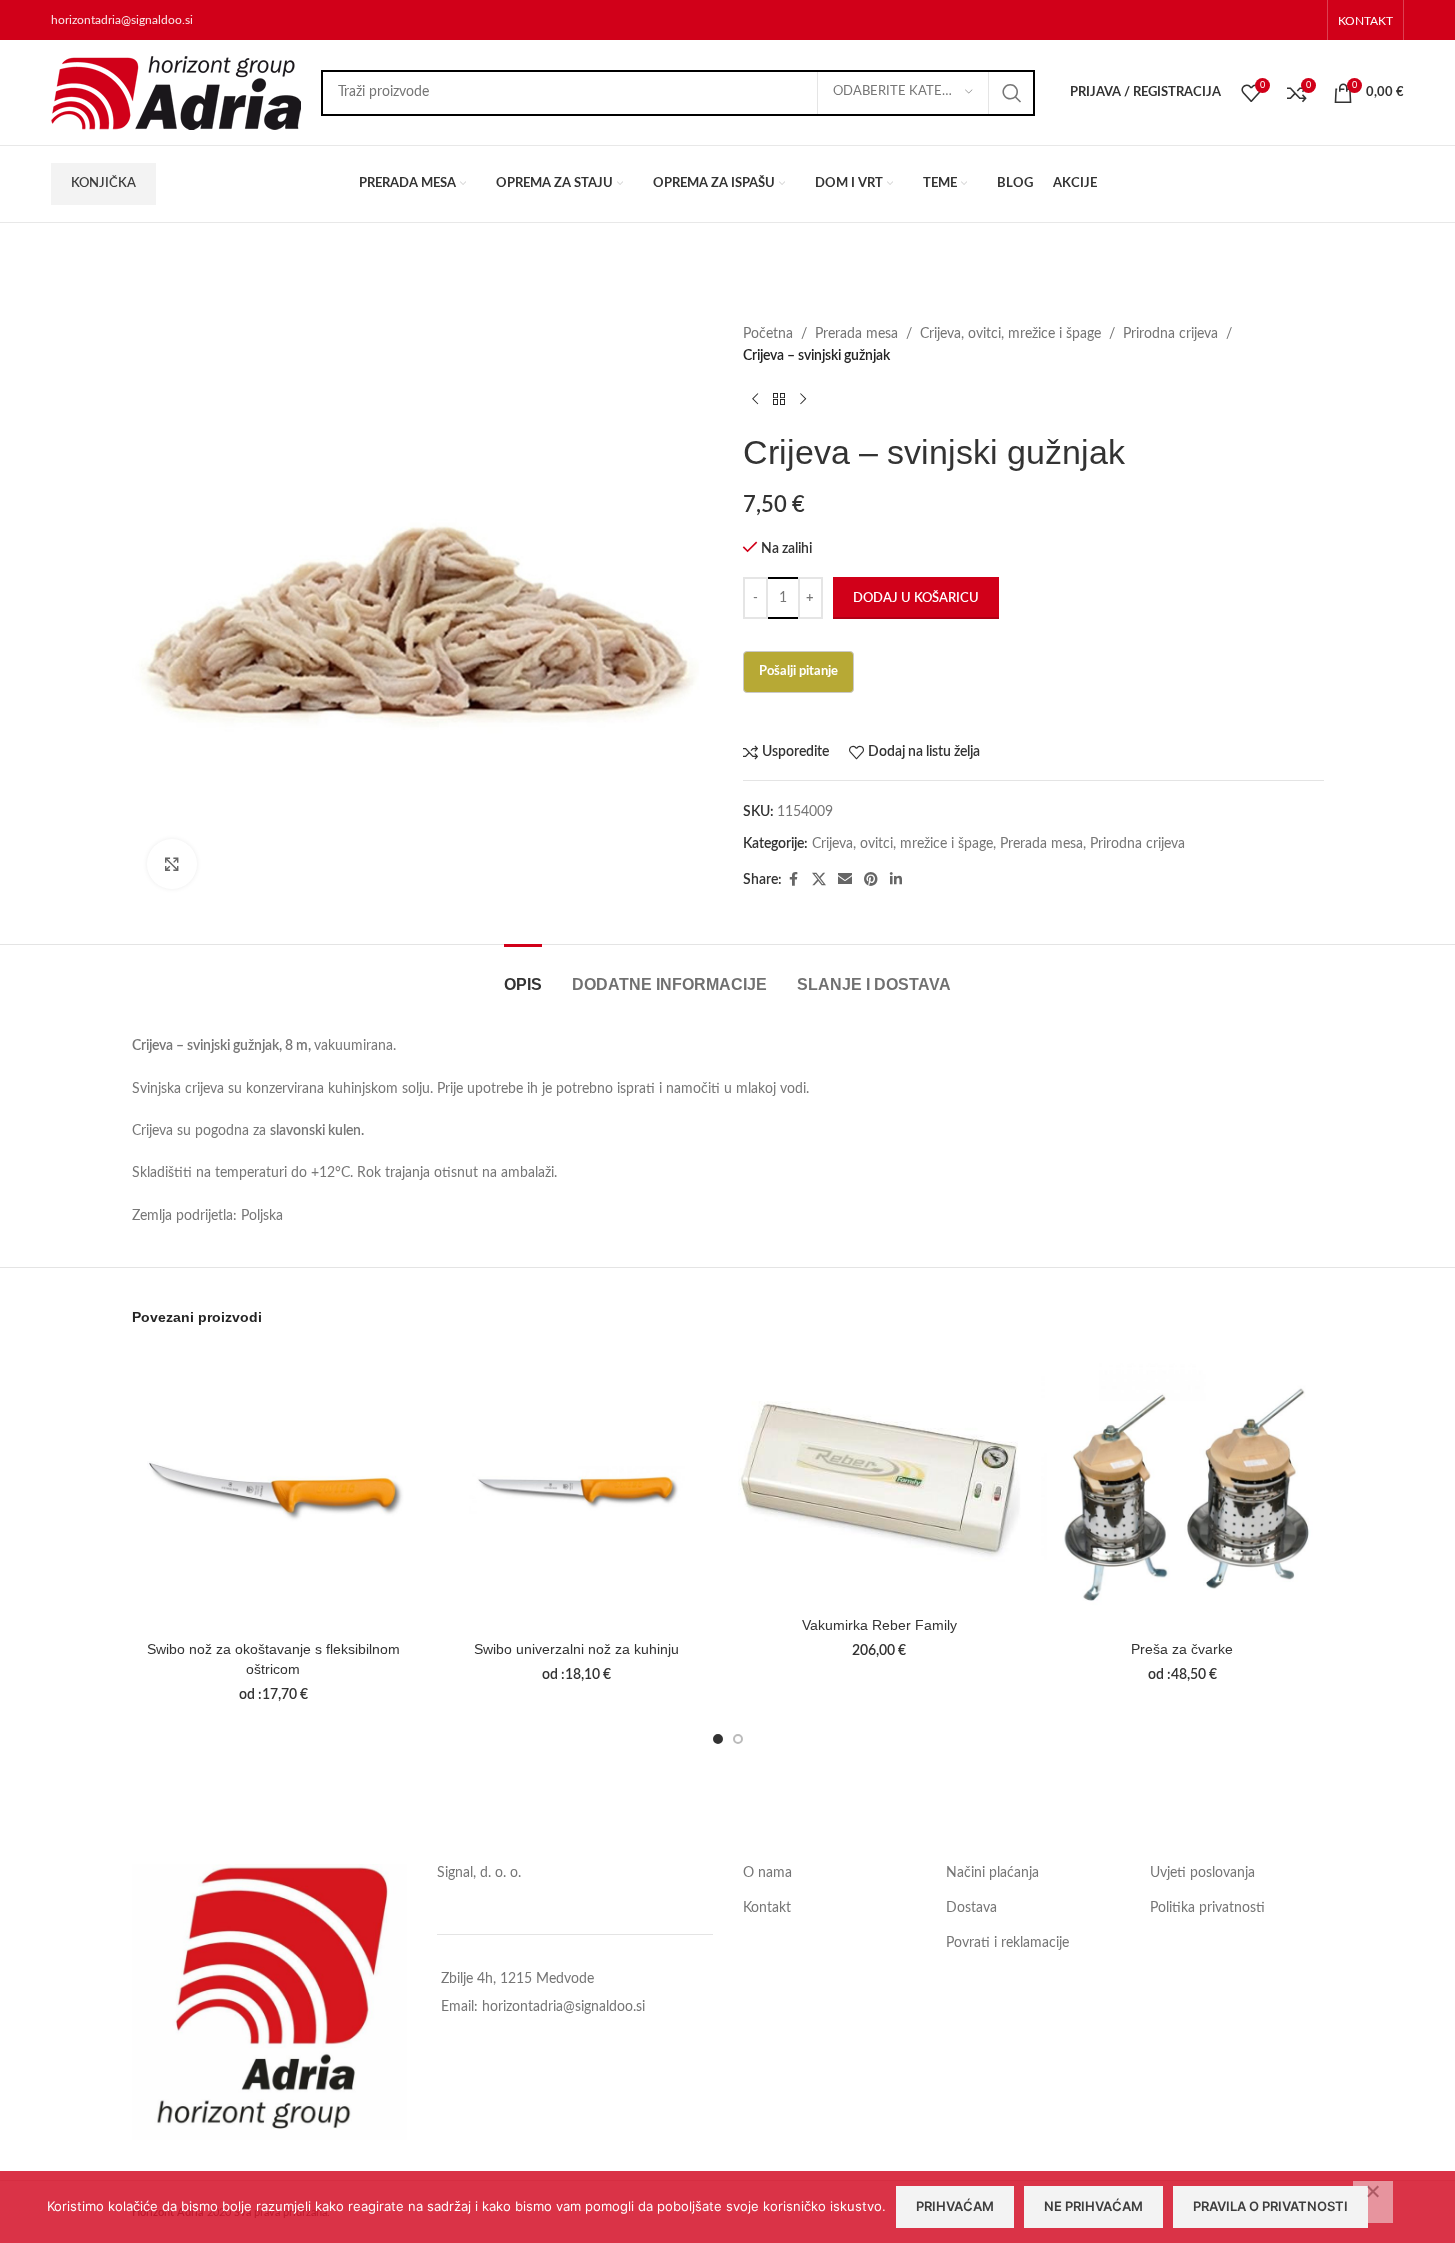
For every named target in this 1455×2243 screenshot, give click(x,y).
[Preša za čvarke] (1182, 1489)
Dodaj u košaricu (916, 598)
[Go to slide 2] (738, 1739)
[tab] (523, 974)
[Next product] (803, 400)
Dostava (971, 1908)
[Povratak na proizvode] (779, 400)
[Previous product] (755, 400)
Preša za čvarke (1182, 1649)
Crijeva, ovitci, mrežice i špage (1010, 334)
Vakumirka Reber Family (879, 1625)
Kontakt (767, 1908)
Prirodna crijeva (1170, 334)
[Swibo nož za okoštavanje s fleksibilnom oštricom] (273, 1489)
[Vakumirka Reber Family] (879, 1477)
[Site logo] (176, 92)
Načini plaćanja (992, 1873)
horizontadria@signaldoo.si (122, 20)
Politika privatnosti (1207, 1908)
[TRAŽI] (1012, 93)
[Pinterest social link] (871, 880)
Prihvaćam (955, 2206)
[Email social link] (845, 880)
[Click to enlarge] (172, 864)
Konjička (103, 183)
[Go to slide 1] (718, 1739)
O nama (767, 1873)
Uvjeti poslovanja (1202, 1873)
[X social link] (819, 880)
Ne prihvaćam (1093, 2206)
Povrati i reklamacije (1007, 1943)
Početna (768, 334)
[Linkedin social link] (896, 880)
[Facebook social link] (794, 880)
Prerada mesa (856, 334)
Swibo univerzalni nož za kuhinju (576, 1649)
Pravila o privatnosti (1270, 2206)
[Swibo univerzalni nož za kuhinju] (576, 1489)
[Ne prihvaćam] (1373, 2202)
